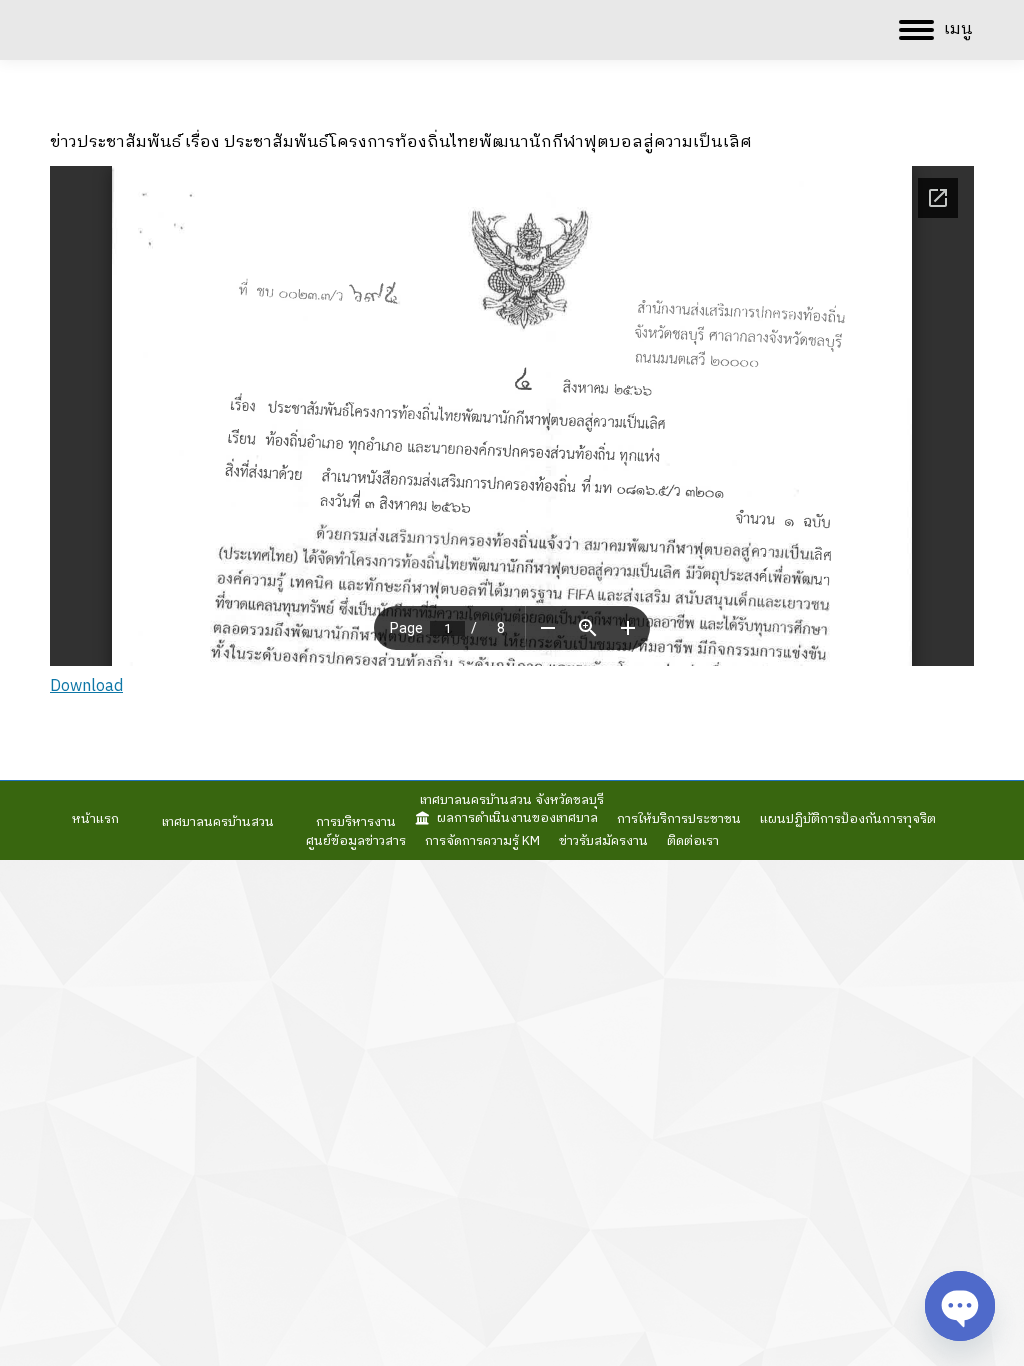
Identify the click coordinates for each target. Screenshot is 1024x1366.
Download (86, 686)
